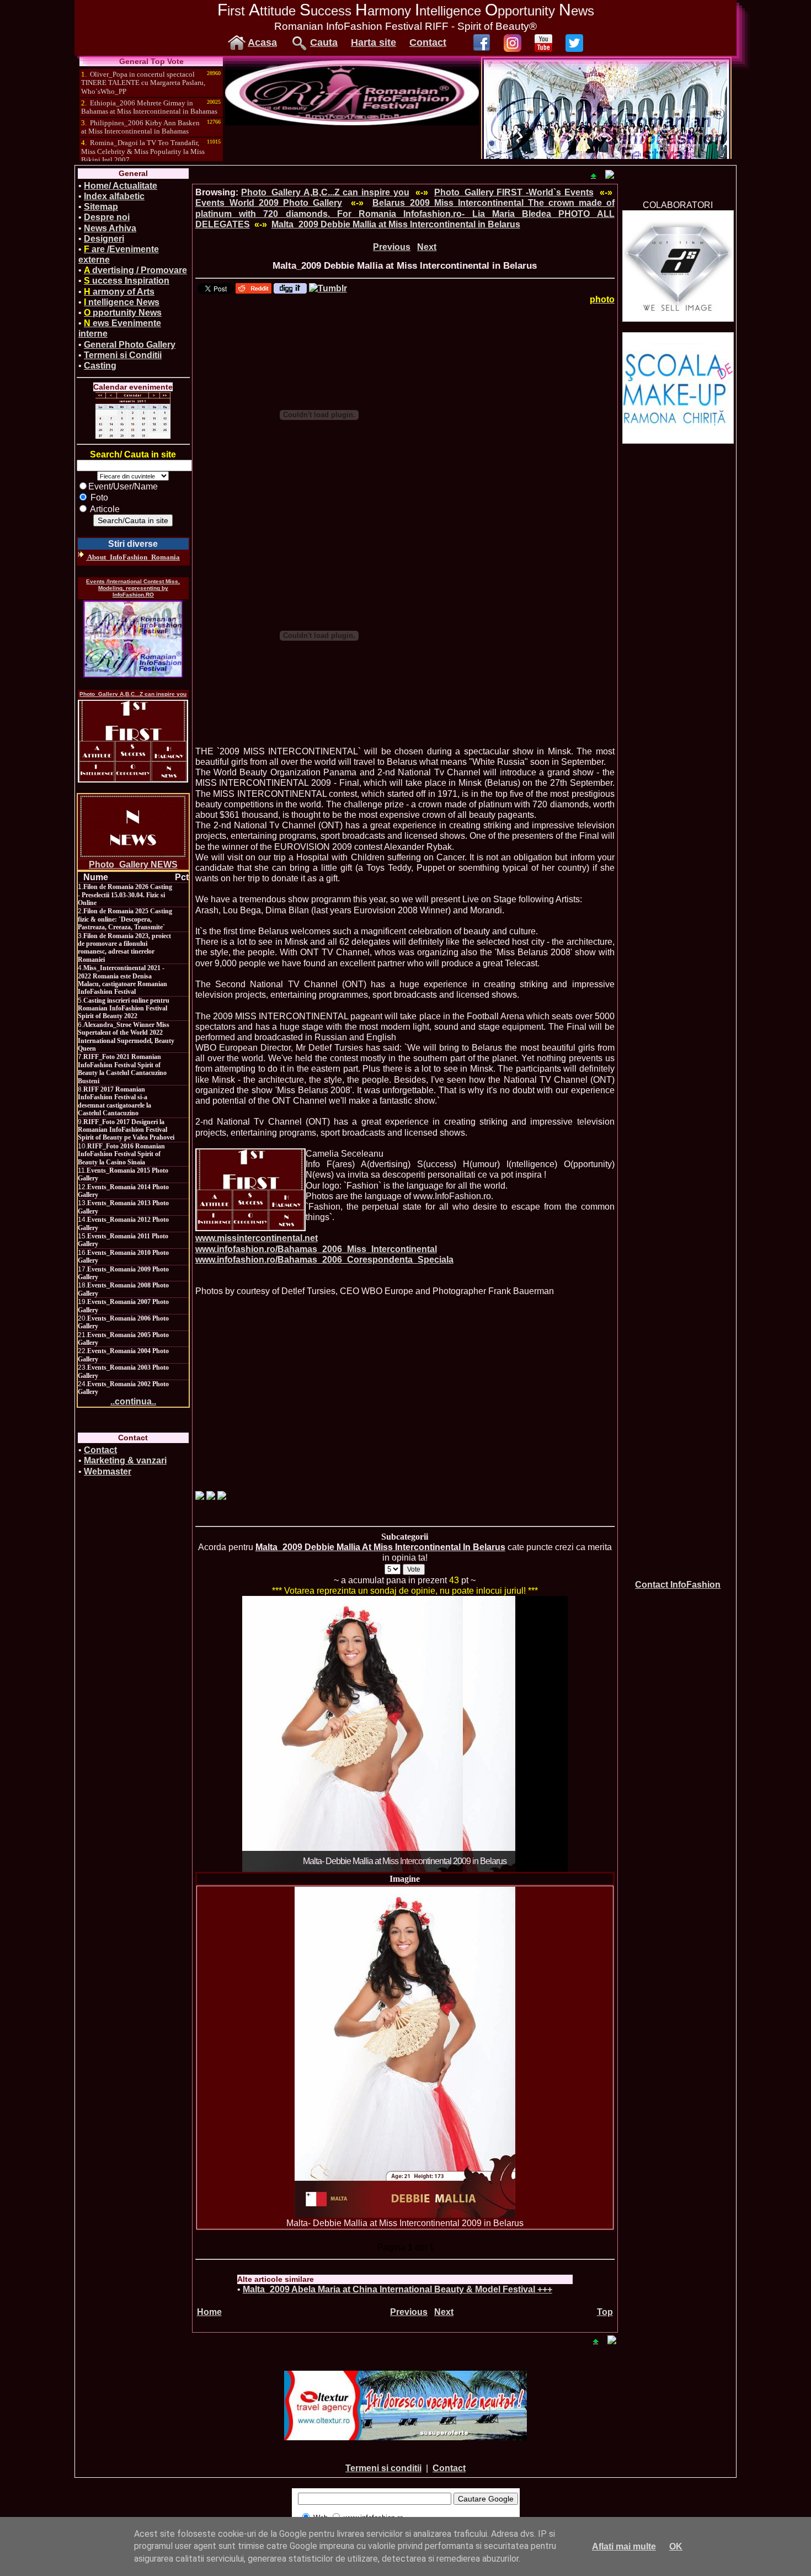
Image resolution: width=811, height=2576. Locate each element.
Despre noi (107, 217)
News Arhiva (110, 228)
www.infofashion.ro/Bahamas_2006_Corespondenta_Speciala (324, 1260)
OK (676, 2546)
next (537, 1732)
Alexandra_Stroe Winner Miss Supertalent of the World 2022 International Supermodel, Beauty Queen (126, 1037)
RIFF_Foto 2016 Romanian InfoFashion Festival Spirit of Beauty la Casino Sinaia (121, 1154)
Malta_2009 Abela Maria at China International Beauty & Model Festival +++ (398, 2289)
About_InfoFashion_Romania (133, 557)
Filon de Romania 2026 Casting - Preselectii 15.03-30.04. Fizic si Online (125, 895)
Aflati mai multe (624, 2546)
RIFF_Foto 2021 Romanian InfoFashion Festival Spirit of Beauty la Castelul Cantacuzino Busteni (122, 1069)
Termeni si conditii (383, 2468)
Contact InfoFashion (678, 1585)
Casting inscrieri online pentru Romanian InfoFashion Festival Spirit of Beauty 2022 (124, 1008)
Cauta (324, 42)
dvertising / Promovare (135, 270)
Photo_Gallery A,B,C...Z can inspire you (133, 694)
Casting (100, 366)
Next (427, 247)
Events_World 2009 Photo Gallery (269, 203)
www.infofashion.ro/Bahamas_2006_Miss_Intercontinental (316, 1249)
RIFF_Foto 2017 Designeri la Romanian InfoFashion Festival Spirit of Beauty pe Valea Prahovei (126, 1130)
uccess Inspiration (127, 281)
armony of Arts (119, 292)
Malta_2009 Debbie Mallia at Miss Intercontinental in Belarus (396, 224)
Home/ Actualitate (121, 186)
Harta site (374, 42)
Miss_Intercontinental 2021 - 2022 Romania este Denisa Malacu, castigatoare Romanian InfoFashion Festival (122, 980)
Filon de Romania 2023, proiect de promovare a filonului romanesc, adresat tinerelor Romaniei (124, 948)
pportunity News (123, 313)
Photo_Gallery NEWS (133, 864)
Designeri (104, 239)
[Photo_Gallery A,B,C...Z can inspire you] (133, 741)
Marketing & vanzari (125, 1460)
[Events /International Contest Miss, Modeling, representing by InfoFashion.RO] (133, 639)
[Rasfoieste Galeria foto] (352, 122)
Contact (428, 42)
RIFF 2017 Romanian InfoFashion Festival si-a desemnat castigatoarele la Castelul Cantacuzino (114, 1101)
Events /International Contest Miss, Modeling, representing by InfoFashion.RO (133, 588)
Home (209, 2312)
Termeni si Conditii (123, 355)
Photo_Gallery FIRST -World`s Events (514, 192)
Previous (392, 247)
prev (273, 1732)
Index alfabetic (114, 196)
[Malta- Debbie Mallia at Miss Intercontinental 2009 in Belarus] (405, 2052)
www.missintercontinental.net (257, 1238)
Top (605, 2312)
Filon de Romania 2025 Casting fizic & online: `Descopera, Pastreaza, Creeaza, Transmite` (125, 919)
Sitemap (101, 207)
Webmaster (108, 1471)
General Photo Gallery (130, 345)
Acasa (262, 42)
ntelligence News (122, 302)
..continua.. (133, 1401)
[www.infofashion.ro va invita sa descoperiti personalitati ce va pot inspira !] (250, 1190)
